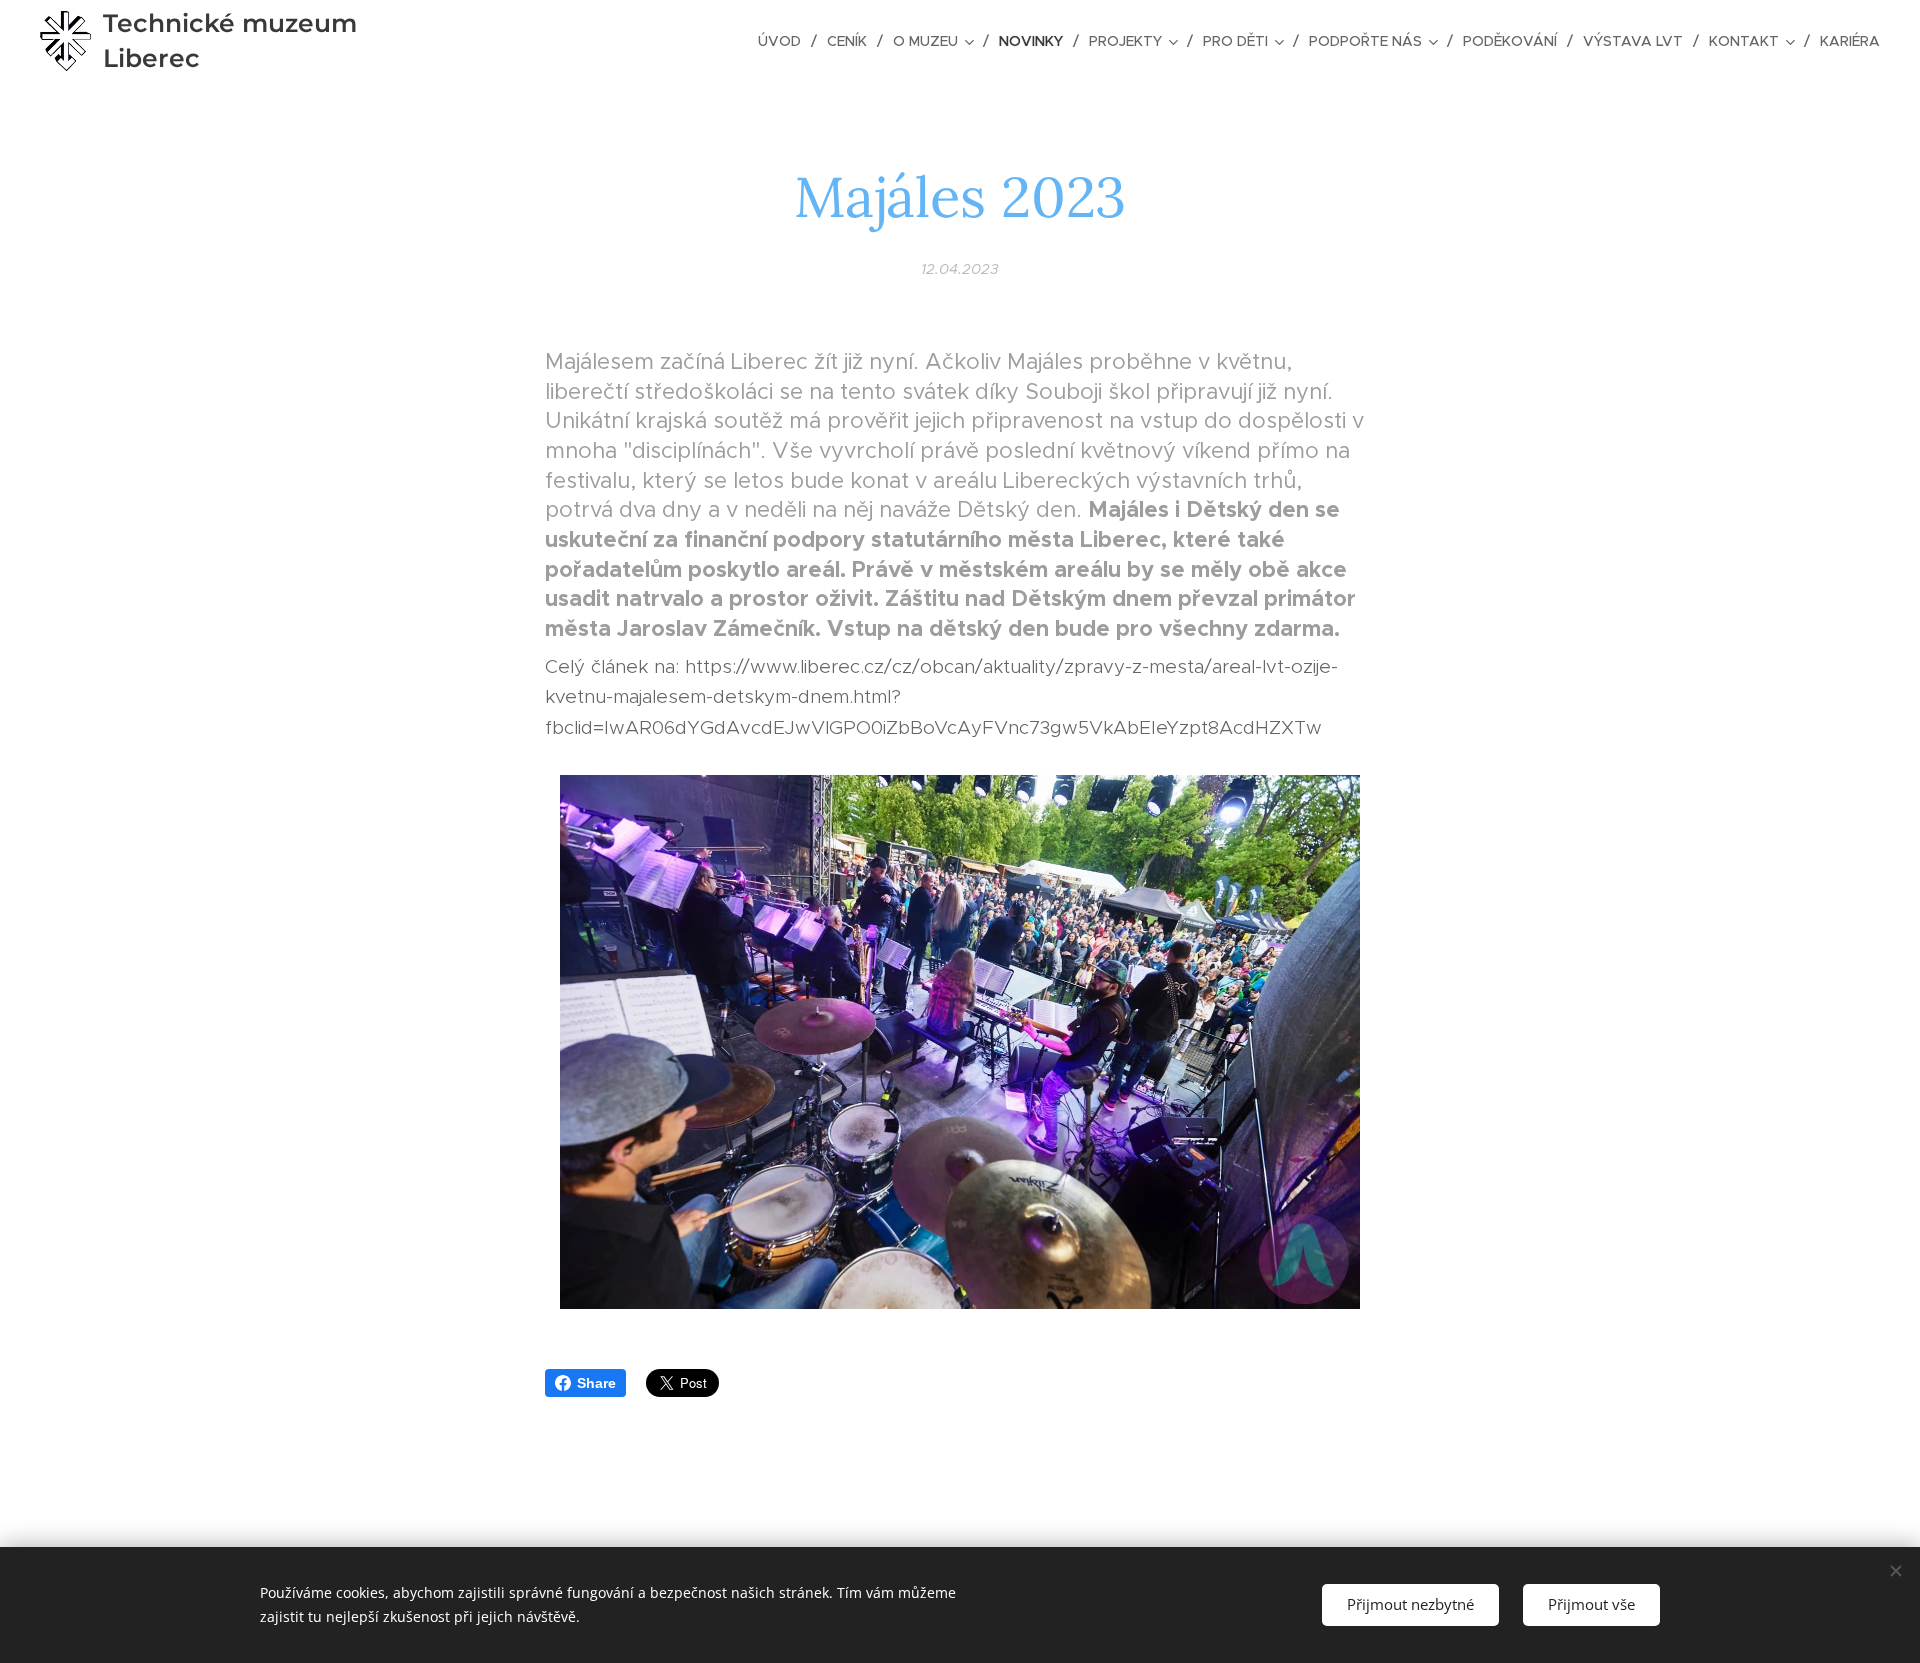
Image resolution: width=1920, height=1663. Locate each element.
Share (596, 1383)
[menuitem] (785, 41)
